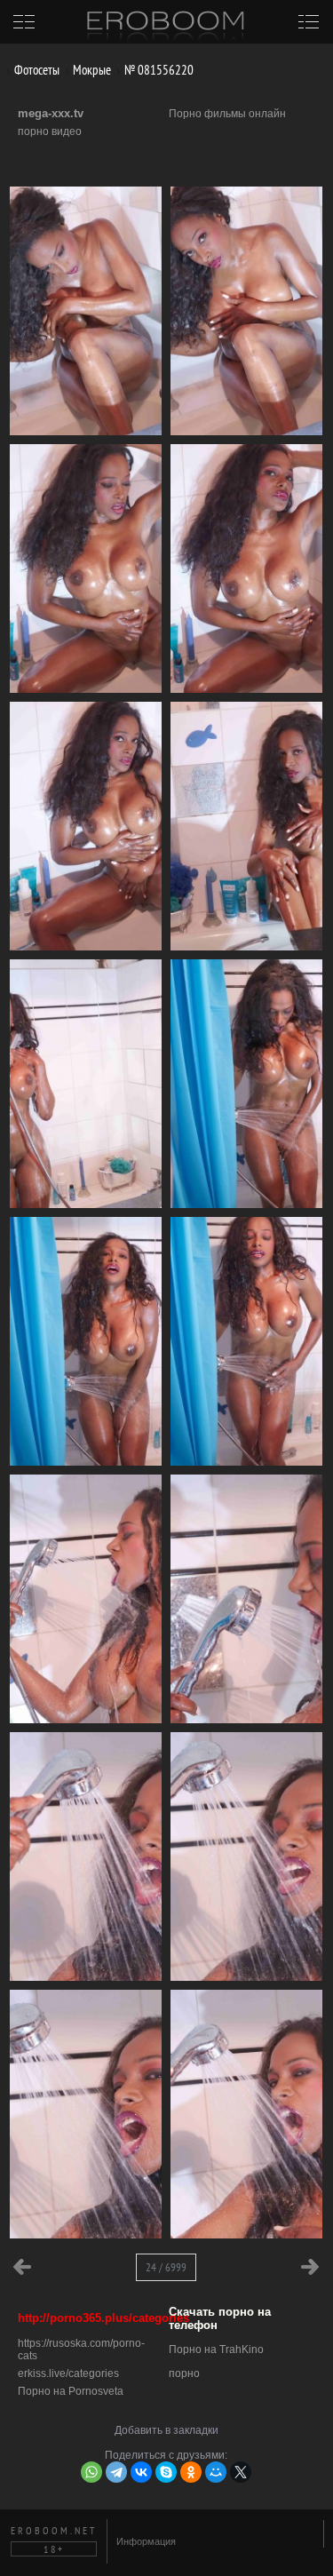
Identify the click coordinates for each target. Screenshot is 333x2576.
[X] (241, 2472)
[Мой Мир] (216, 2472)
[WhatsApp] (91, 2472)
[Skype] (166, 2472)
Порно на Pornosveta (71, 2391)
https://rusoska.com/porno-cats (81, 2349)
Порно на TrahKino (216, 2349)
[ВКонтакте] (141, 2472)
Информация (146, 2541)
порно (184, 2373)
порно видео (50, 131)
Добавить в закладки (166, 2430)
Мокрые (91, 70)
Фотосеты (36, 70)
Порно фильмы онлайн (227, 114)
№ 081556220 (158, 70)
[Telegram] (116, 2472)
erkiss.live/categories (68, 2373)
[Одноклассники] (191, 2472)
